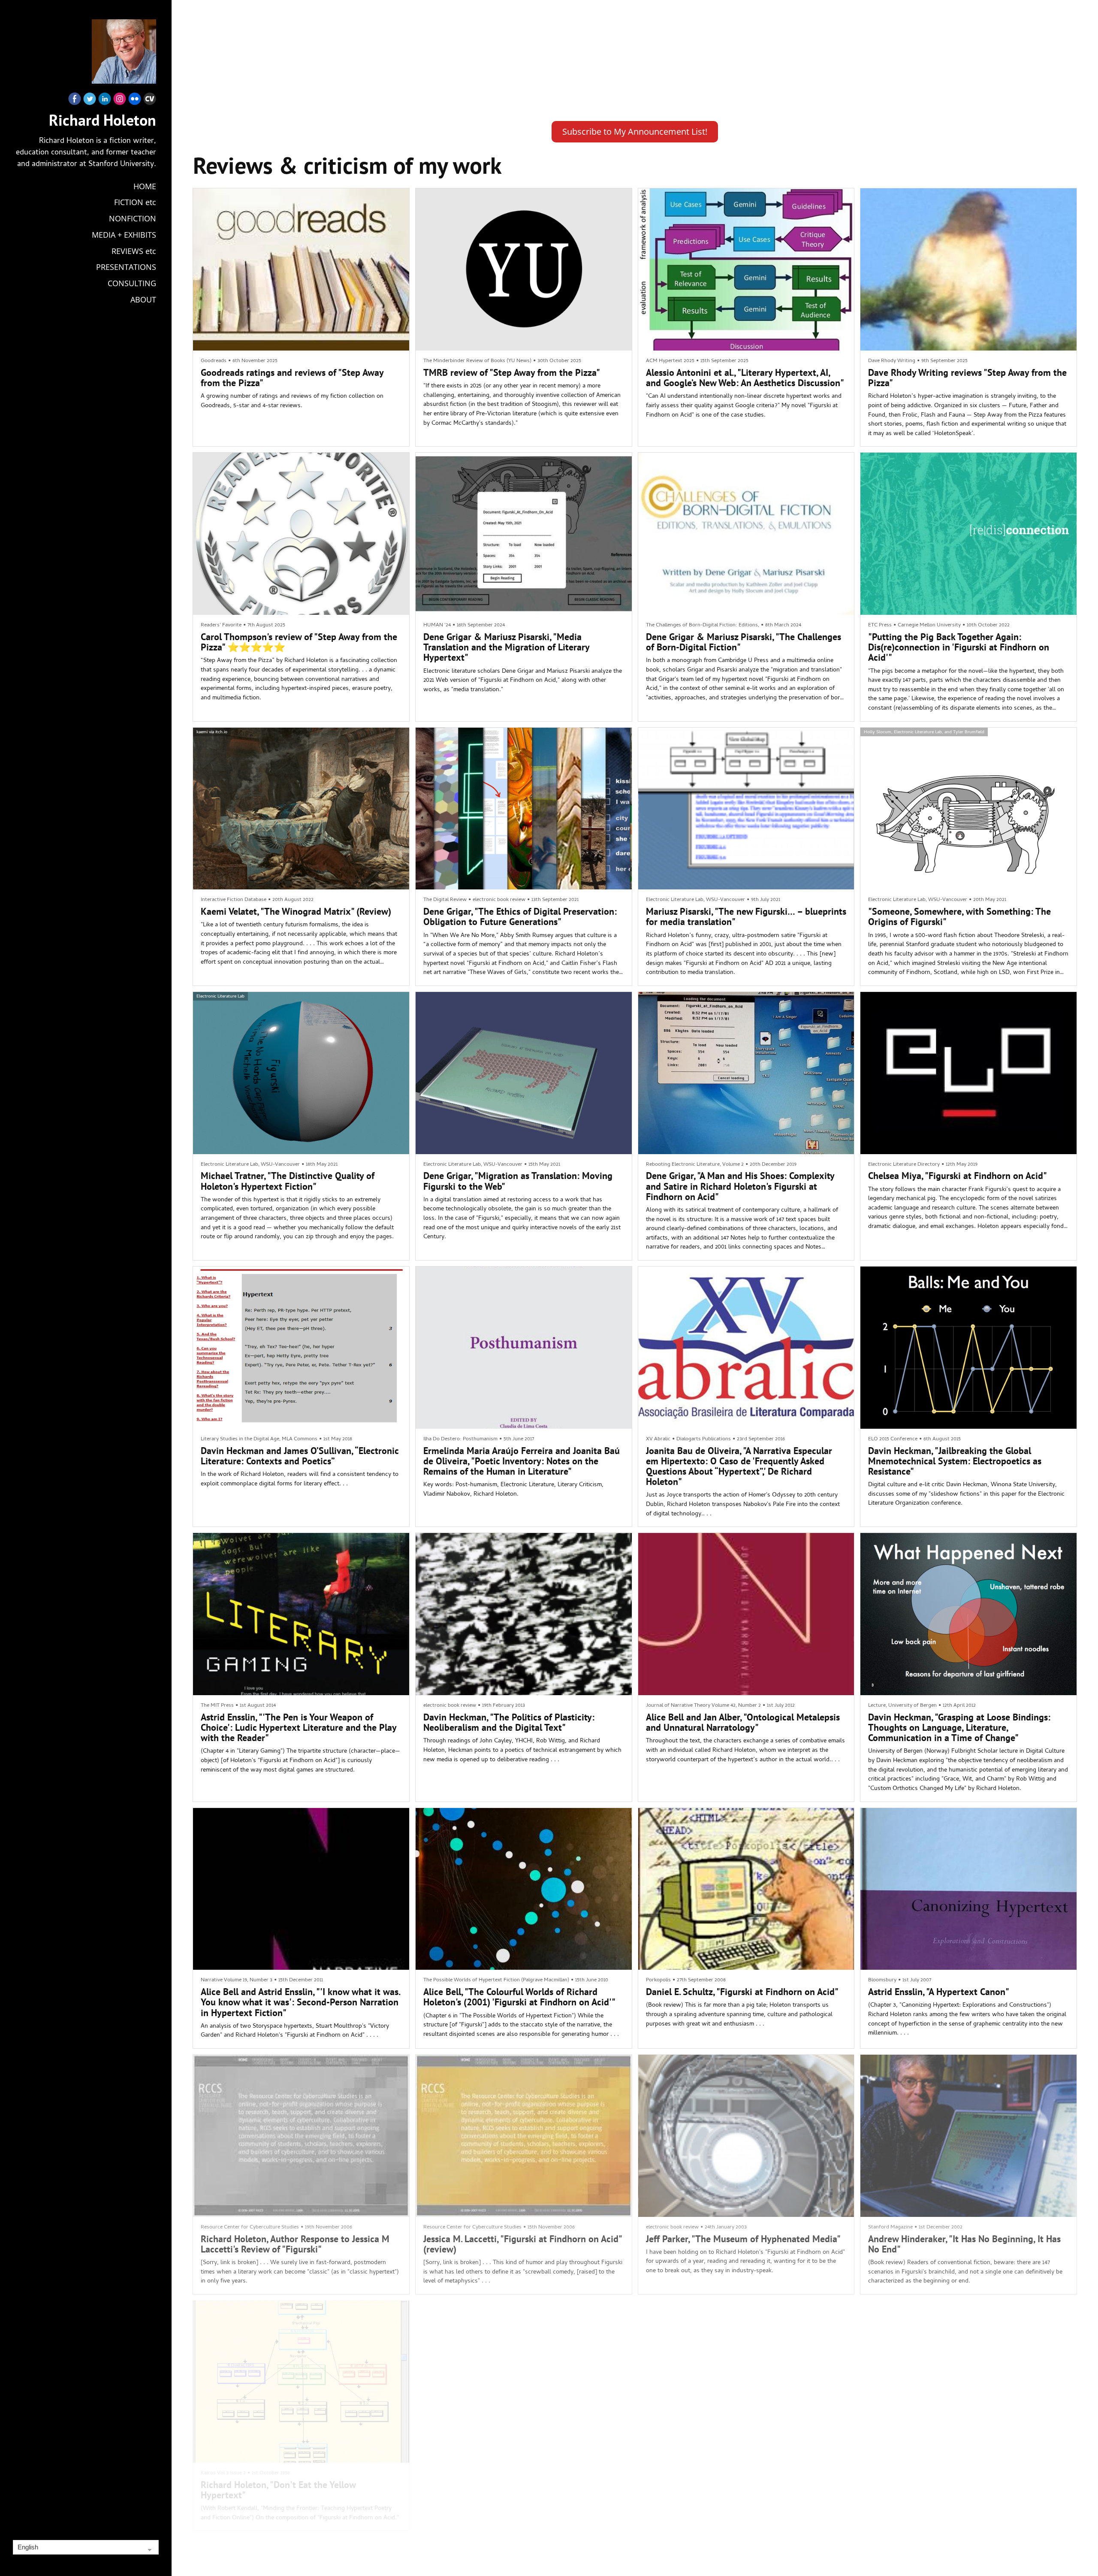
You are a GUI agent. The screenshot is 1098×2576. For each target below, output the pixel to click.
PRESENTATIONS (126, 267)
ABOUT (143, 299)
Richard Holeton (103, 120)
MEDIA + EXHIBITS (124, 235)
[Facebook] (75, 101)
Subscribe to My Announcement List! (635, 132)
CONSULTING (132, 283)
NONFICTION (133, 218)
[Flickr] (135, 101)
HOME (145, 186)
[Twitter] (90, 101)
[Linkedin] (105, 101)
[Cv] (150, 101)
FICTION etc (135, 202)
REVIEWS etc (134, 251)
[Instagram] (120, 101)
